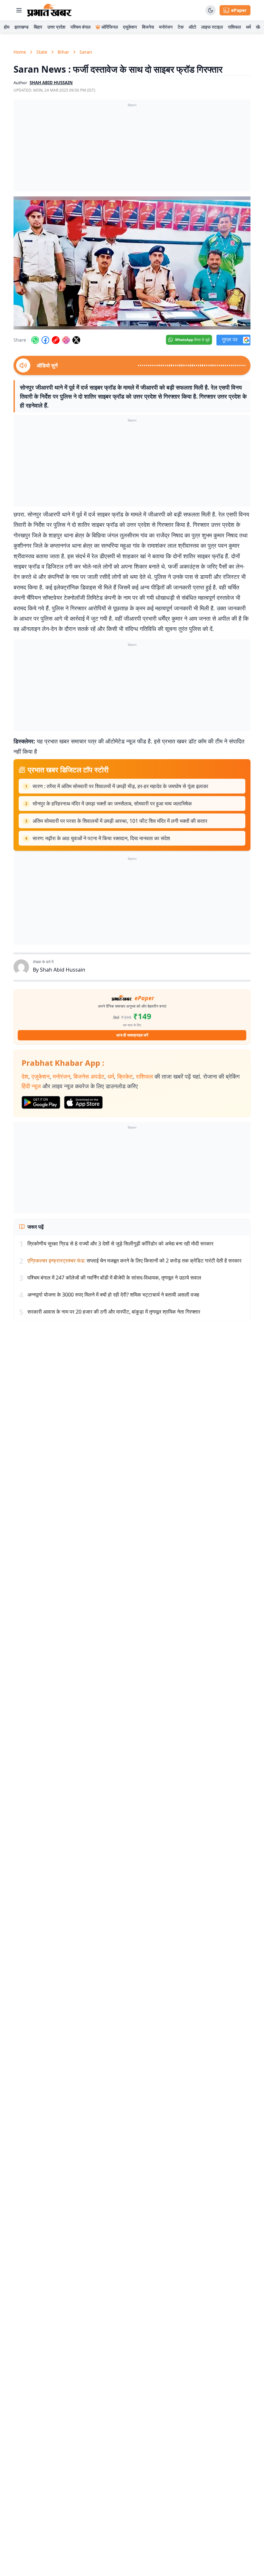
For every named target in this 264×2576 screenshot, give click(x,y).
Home (20, 52)
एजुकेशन (130, 27)
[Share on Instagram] (66, 340)
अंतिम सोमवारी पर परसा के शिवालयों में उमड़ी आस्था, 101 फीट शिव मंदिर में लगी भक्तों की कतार (120, 821)
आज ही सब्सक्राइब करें (132, 1035)
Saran (86, 52)
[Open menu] (19, 10)
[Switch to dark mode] (211, 10)
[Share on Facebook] (45, 340)
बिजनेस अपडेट (89, 1076)
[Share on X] (76, 340)
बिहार (38, 27)
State (42, 52)
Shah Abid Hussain (63, 970)
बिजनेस (148, 27)
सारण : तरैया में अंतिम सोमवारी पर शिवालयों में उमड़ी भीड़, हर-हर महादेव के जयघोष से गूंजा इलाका (120, 786)
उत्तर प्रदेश (56, 27)
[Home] (49, 10)
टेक (181, 27)
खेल (259, 27)
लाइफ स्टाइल (212, 27)
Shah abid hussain (51, 83)
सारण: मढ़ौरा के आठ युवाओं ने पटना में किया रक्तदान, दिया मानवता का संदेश (101, 838)
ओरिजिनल (110, 27)
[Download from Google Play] (41, 1102)
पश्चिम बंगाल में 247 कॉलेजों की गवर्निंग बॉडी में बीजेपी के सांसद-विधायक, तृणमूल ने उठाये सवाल (114, 1278)
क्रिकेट (125, 1076)
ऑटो (192, 27)
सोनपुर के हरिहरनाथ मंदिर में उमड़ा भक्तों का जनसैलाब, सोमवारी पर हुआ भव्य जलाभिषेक (112, 803)
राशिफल (234, 27)
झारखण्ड (22, 27)
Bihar (63, 52)
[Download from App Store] (83, 1102)
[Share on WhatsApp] (35, 340)
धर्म (248, 27)
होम (7, 27)
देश (25, 1076)
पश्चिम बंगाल (80, 27)
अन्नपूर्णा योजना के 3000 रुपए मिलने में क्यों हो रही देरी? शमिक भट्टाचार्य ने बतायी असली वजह (113, 1295)
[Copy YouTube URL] (56, 340)
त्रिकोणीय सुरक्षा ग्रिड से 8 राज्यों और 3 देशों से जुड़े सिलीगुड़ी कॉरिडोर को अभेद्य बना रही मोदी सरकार (120, 1243)
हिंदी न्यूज (31, 1086)
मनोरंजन (166, 27)
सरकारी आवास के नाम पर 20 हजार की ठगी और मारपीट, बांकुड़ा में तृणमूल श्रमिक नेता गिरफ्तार (114, 1312)
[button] (132, 263)
